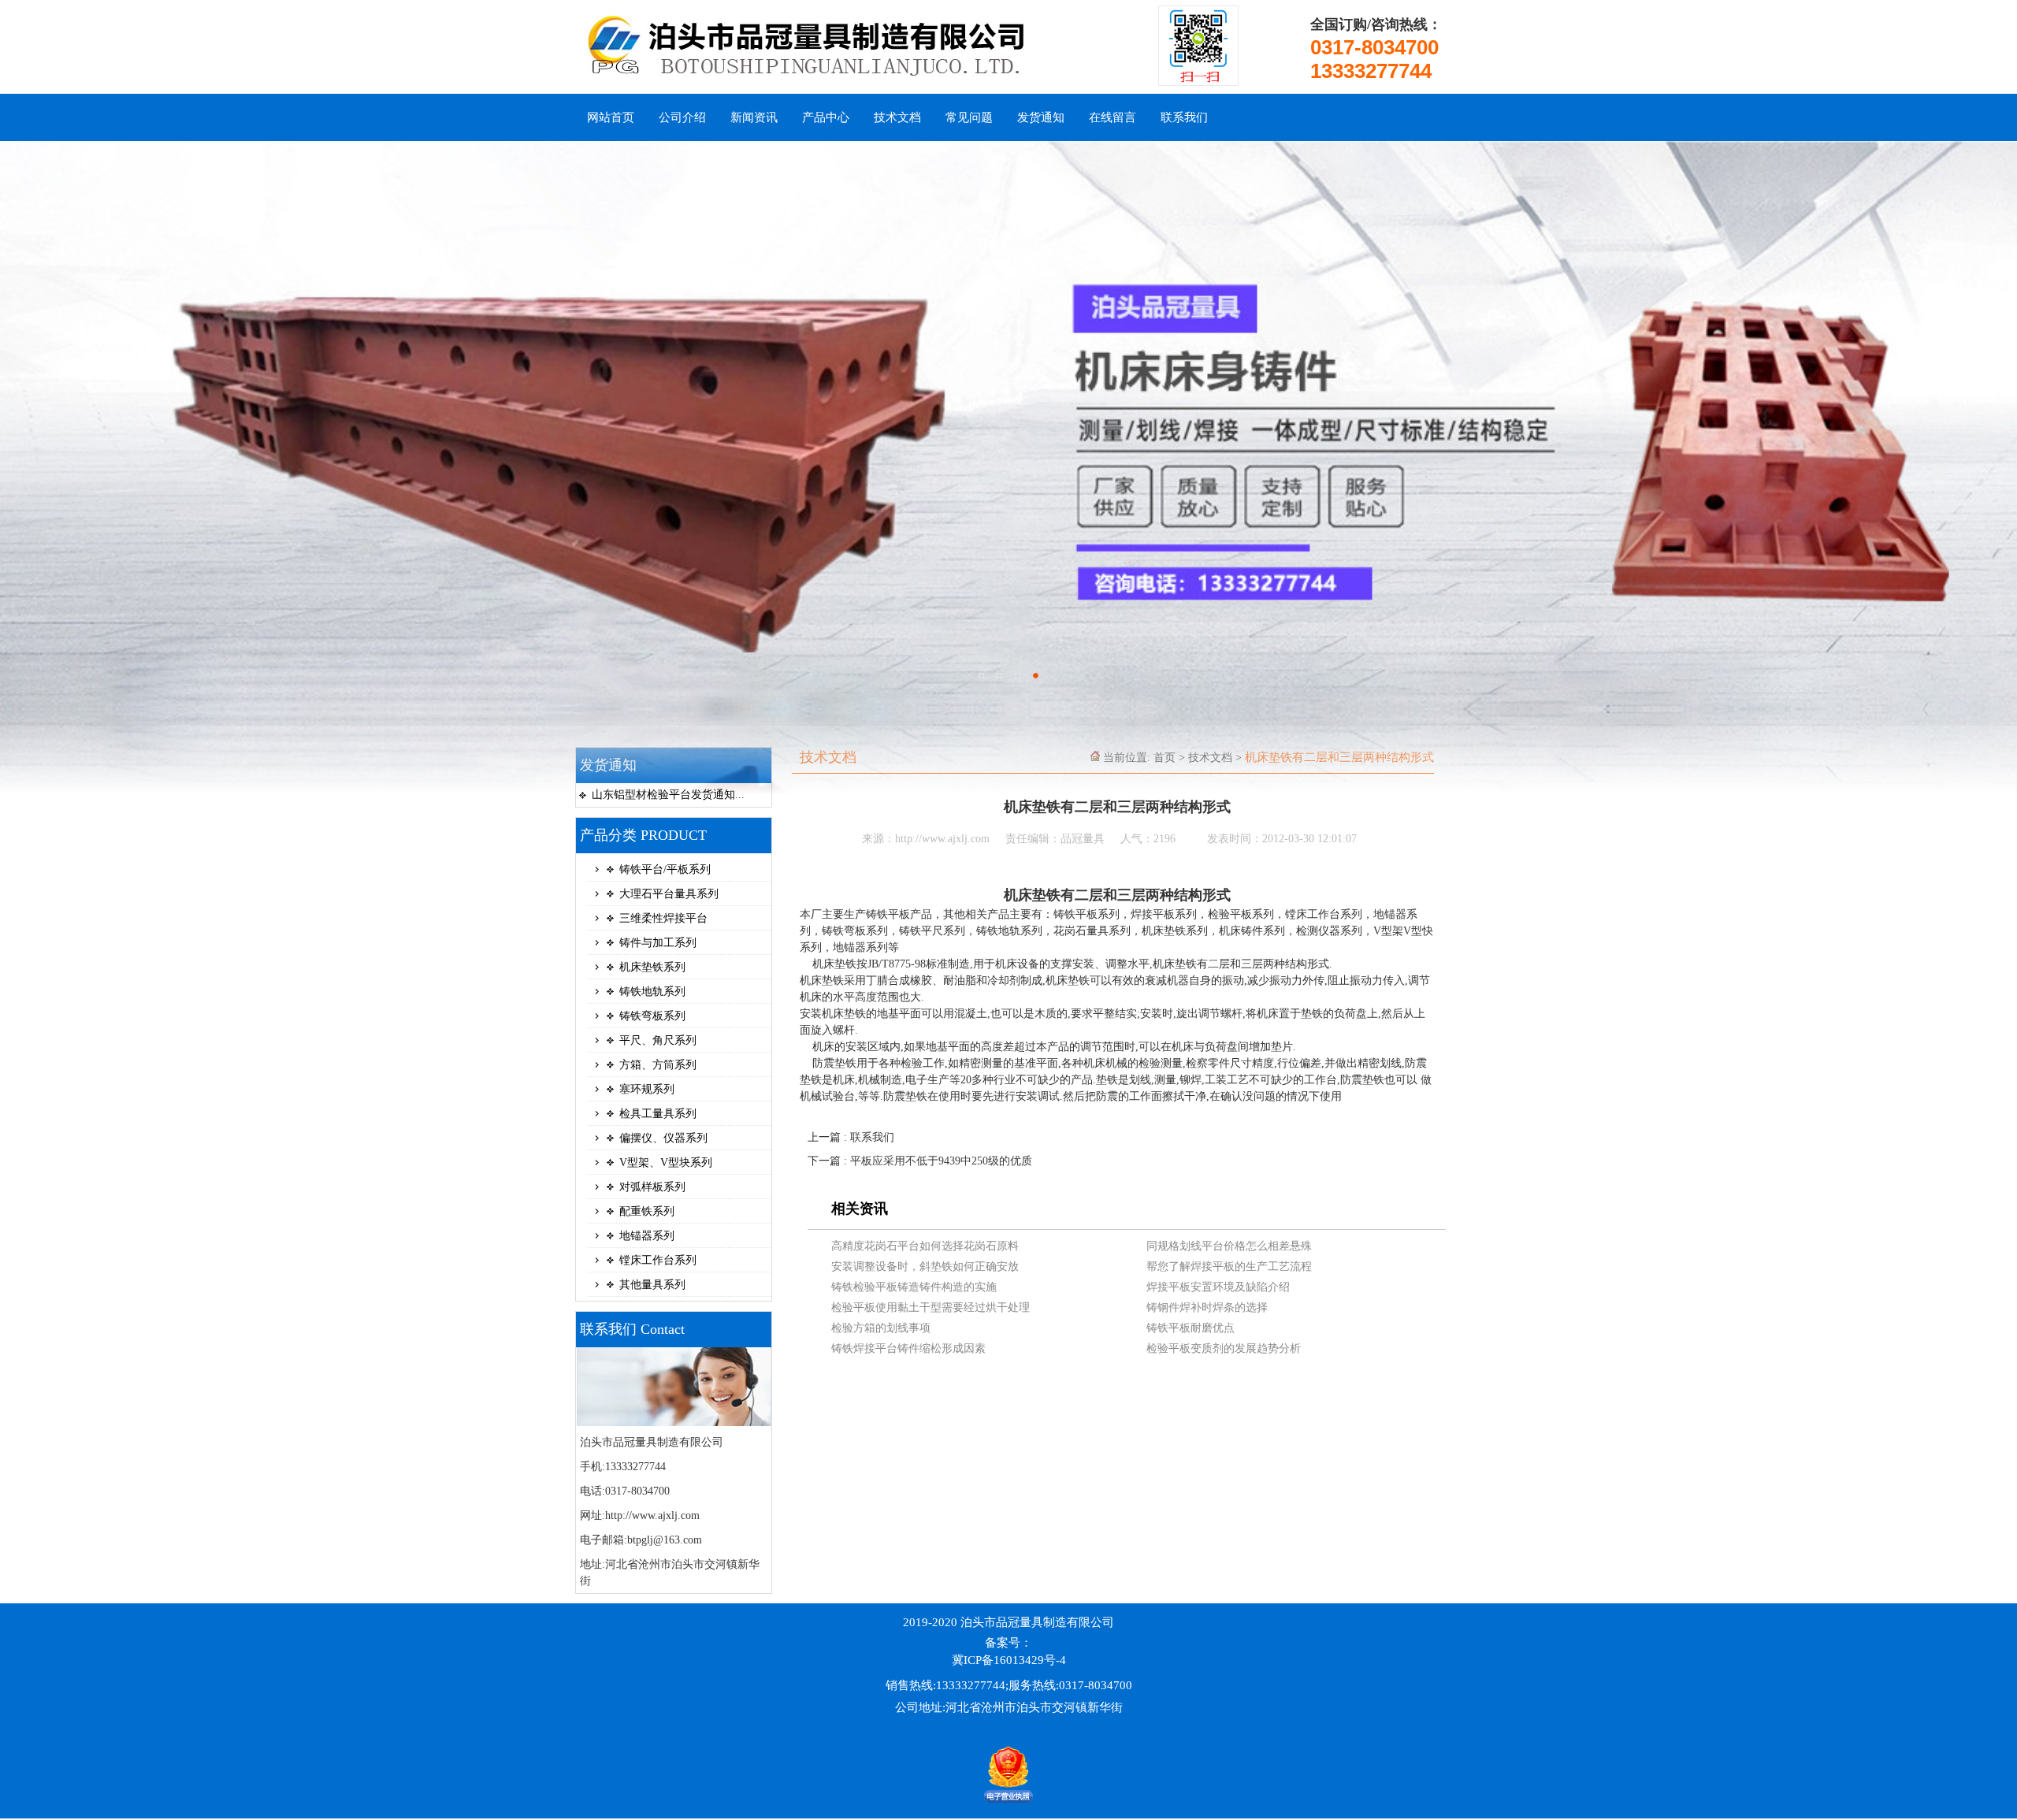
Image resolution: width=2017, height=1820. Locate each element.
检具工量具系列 (658, 1114)
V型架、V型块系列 (666, 1163)
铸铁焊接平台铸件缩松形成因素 (908, 1348)
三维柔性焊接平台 (663, 918)
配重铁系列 (647, 1211)
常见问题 (969, 117)
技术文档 (897, 117)
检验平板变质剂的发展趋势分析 (1224, 1348)
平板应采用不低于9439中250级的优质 (941, 1161)
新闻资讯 (754, 117)
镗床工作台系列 (658, 1260)
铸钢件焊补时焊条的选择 (1207, 1307)
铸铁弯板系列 (652, 1016)
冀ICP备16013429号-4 (1009, 1660)
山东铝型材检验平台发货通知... (668, 795)
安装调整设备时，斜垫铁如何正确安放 (925, 1267)
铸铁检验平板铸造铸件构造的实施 (914, 1287)
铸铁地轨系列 (652, 992)
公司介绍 (682, 117)
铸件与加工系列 (658, 943)
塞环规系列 (647, 1089)
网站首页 (611, 117)
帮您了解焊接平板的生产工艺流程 (1229, 1267)
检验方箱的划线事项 (881, 1328)
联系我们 (1184, 117)
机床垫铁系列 (652, 967)
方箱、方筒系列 (658, 1065)
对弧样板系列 (652, 1187)
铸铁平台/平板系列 (665, 869)
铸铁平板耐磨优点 (1191, 1328)
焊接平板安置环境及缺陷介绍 (1218, 1287)
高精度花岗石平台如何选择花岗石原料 (925, 1246)
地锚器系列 (647, 1236)
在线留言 (1113, 117)
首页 (1165, 758)
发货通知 (1041, 117)
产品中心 (826, 117)
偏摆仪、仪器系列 (663, 1138)
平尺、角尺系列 (658, 1040)
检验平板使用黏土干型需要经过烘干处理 (930, 1307)
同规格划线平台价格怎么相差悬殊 (1229, 1246)
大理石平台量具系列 (669, 894)
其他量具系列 (652, 1285)
